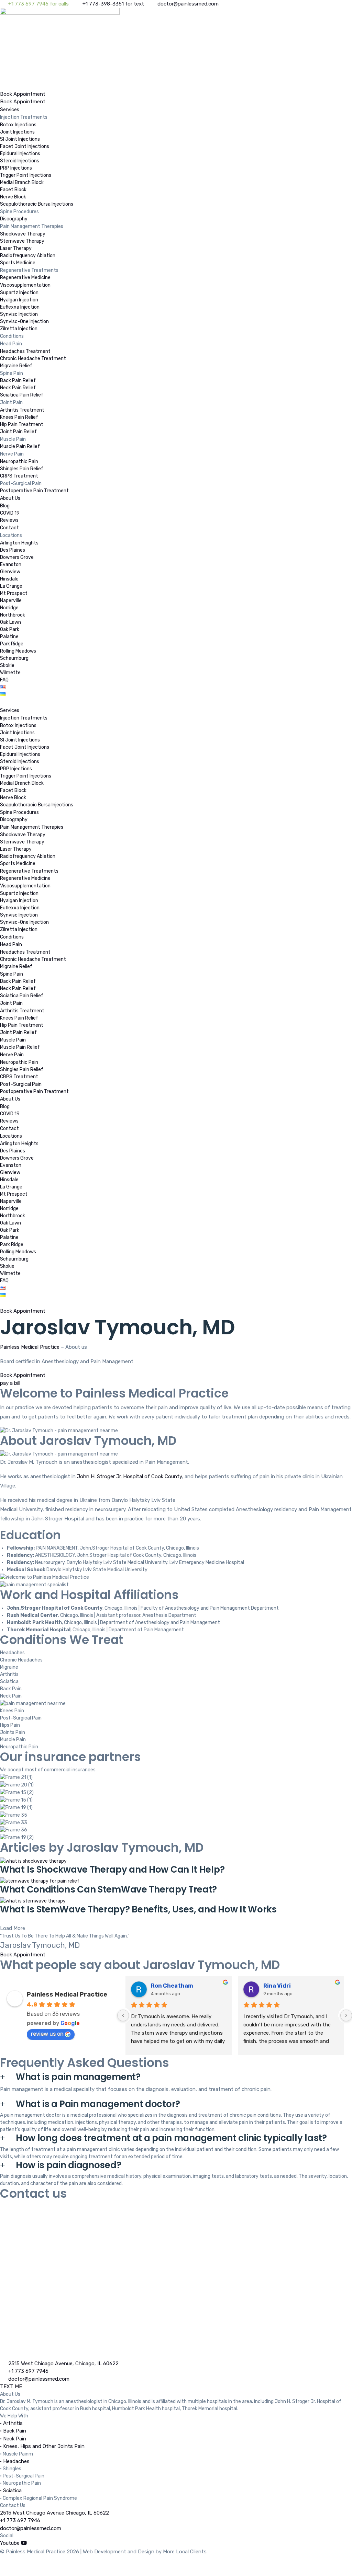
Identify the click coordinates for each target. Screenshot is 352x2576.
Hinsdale (9, 579)
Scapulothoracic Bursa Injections (37, 204)
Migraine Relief (16, 366)
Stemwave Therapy (22, 241)
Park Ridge (12, 644)
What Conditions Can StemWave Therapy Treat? (108, 1889)
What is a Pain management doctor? (98, 2104)
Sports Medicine (18, 263)
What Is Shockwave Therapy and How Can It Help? (112, 1870)
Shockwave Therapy (23, 234)
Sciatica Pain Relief (22, 395)
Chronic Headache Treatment (33, 359)
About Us (10, 498)
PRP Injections (16, 168)
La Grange (11, 586)
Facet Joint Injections (25, 146)
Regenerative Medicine (25, 278)
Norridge (9, 608)
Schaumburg (14, 658)
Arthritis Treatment (22, 410)
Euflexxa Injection (20, 307)
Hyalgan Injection (19, 300)
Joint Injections (17, 132)
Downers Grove (17, 557)
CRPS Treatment (19, 476)
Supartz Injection (19, 293)
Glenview (10, 572)
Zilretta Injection (19, 329)
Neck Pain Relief (18, 388)
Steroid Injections (20, 161)
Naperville (11, 601)
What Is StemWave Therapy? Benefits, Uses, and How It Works (138, 1909)
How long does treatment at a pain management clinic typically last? (171, 2138)
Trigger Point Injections (26, 175)
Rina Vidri (277, 1986)
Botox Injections (18, 125)
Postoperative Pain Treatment (34, 491)
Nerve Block (13, 197)
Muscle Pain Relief (20, 446)
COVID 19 (10, 513)
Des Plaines (13, 550)
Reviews (9, 520)
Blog (5, 506)
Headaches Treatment (25, 351)
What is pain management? (78, 2077)
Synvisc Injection (19, 314)
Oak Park (10, 629)
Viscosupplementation (25, 285)
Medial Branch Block (22, 182)
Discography (14, 219)
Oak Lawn (10, 622)
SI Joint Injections (20, 139)
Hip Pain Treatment (22, 424)
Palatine (9, 637)
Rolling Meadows (18, 651)
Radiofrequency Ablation (28, 256)
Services (10, 110)
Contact (9, 528)
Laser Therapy (16, 248)
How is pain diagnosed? (68, 2165)
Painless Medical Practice (30, 1347)
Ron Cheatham (172, 1986)
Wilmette (10, 673)
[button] (13, 1928)
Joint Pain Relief (18, 432)
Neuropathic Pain (19, 462)
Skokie (7, 665)
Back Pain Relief (18, 381)
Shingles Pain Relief (22, 469)
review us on (47, 2034)
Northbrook (13, 615)
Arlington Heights (19, 543)
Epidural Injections (20, 154)
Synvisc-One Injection (24, 321)
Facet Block (13, 190)
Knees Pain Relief (19, 417)
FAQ (4, 680)
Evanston (11, 565)
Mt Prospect (14, 593)
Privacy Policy (16, 2566)
